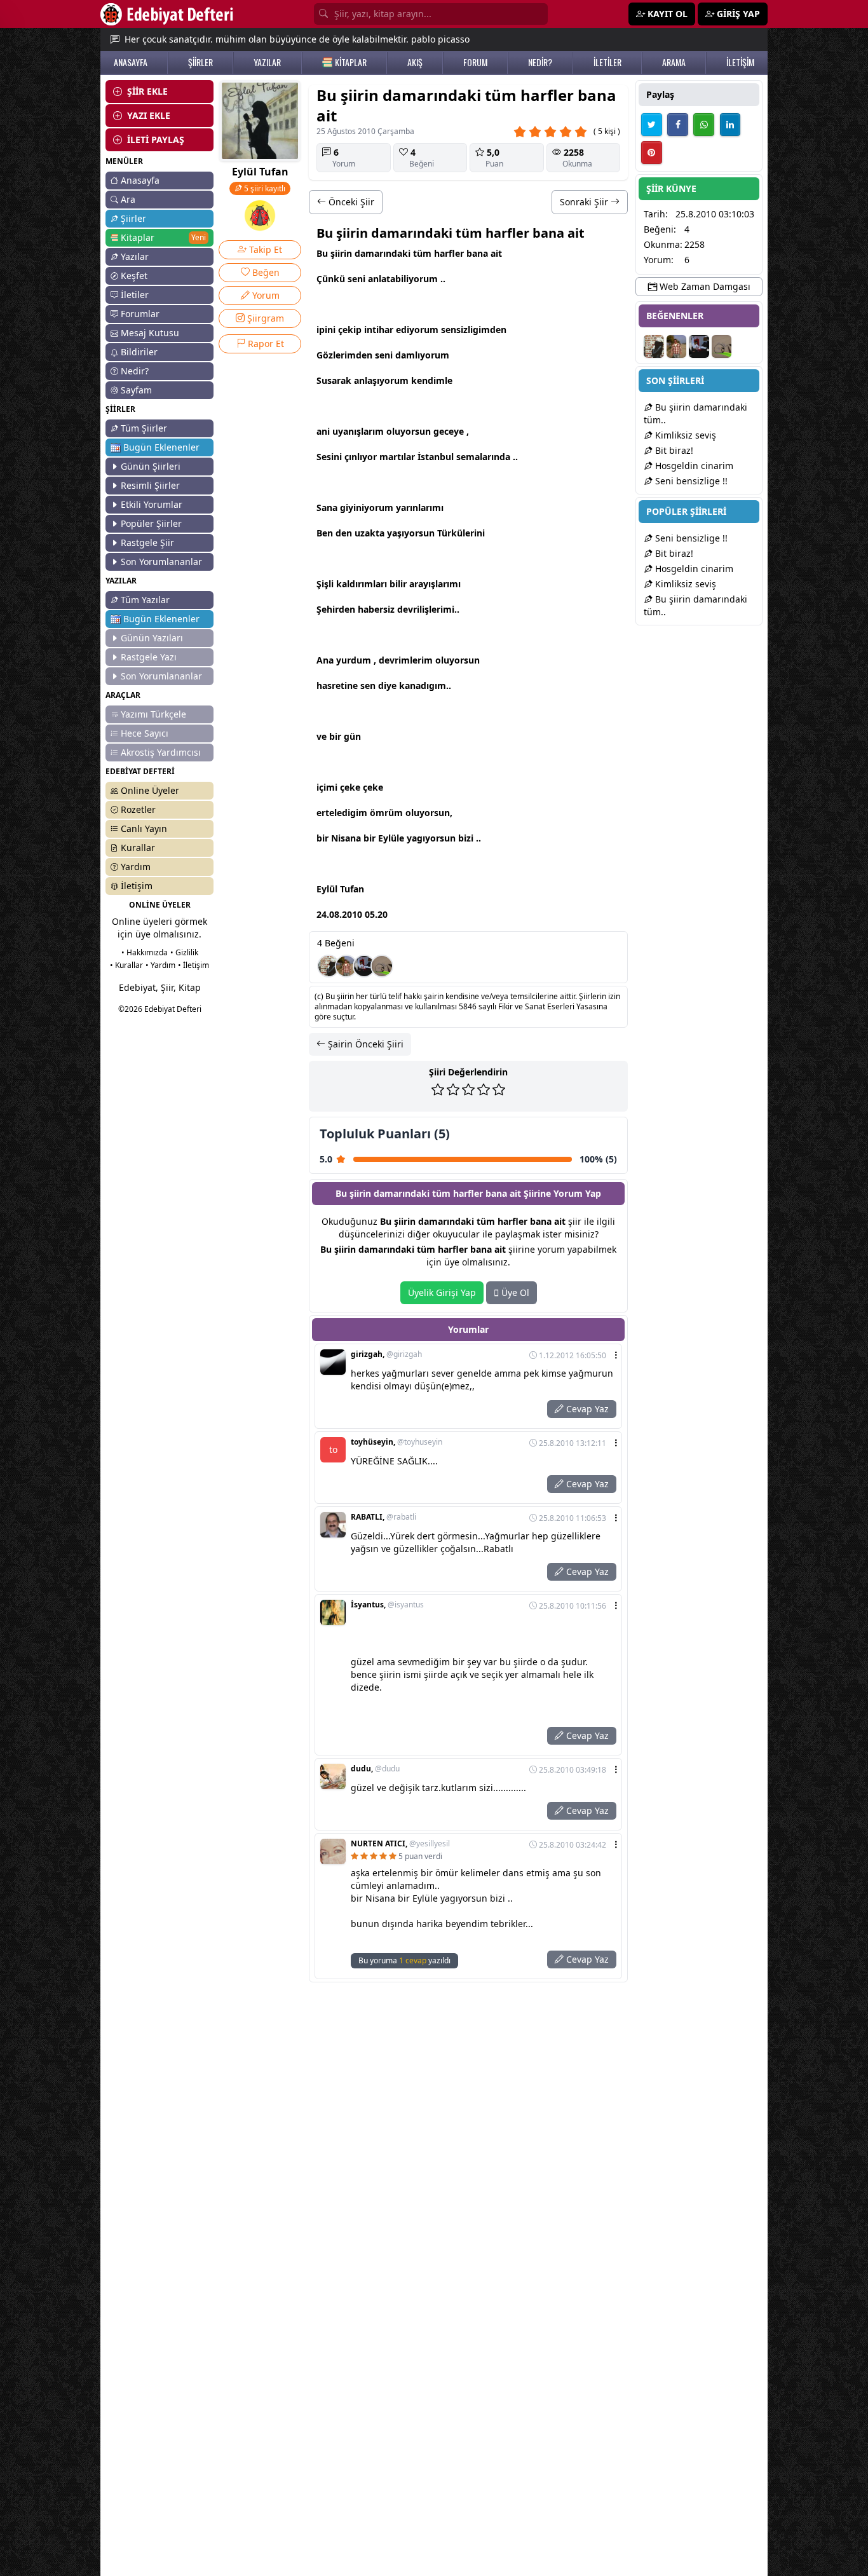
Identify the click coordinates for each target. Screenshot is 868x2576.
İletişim (137, 886)
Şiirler (133, 218)
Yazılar (135, 256)
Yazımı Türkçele (153, 714)
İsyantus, (387, 1605)
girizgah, (386, 1354)
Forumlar (140, 314)
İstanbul (436, 457)
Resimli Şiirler (150, 485)
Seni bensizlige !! (690, 481)
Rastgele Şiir (147, 542)
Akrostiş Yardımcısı (161, 752)
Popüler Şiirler (151, 523)
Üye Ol (514, 1292)
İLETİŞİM (740, 62)
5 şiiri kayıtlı (264, 188)
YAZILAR (267, 62)
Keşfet (134, 276)
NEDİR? (540, 62)
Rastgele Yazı (149, 657)
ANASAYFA (131, 62)
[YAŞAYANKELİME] (382, 966)
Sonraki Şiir (585, 202)
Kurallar (138, 848)
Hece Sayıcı (145, 733)
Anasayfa (140, 180)
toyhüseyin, (397, 1442)
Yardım (136, 867)
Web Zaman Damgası (704, 286)
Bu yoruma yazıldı (404, 1960)
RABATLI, (383, 1517)
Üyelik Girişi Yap (442, 1292)
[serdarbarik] (346, 966)
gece (444, 431)
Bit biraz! (673, 450)
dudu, (375, 1769)
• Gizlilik (184, 952)
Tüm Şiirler (144, 428)
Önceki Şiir (350, 202)
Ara (128, 199)
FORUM (475, 62)
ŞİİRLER (200, 62)
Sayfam (136, 390)
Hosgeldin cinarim (693, 466)
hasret (330, 685)
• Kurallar (126, 965)
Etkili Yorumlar (152, 504)
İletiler (135, 295)
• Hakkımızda (145, 952)
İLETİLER (607, 62)
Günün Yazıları (152, 638)
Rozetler (138, 809)
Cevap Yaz (586, 1409)
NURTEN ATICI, (400, 1844)
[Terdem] (329, 966)
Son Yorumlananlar (161, 562)
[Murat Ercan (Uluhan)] (364, 966)
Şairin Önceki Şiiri (364, 1044)
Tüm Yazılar (145, 600)
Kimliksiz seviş (684, 435)
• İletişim (193, 965)
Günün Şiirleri (151, 466)
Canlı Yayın (144, 828)
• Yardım (160, 965)
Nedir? (135, 371)
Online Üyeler (150, 790)
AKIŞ (415, 62)
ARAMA (674, 62)
